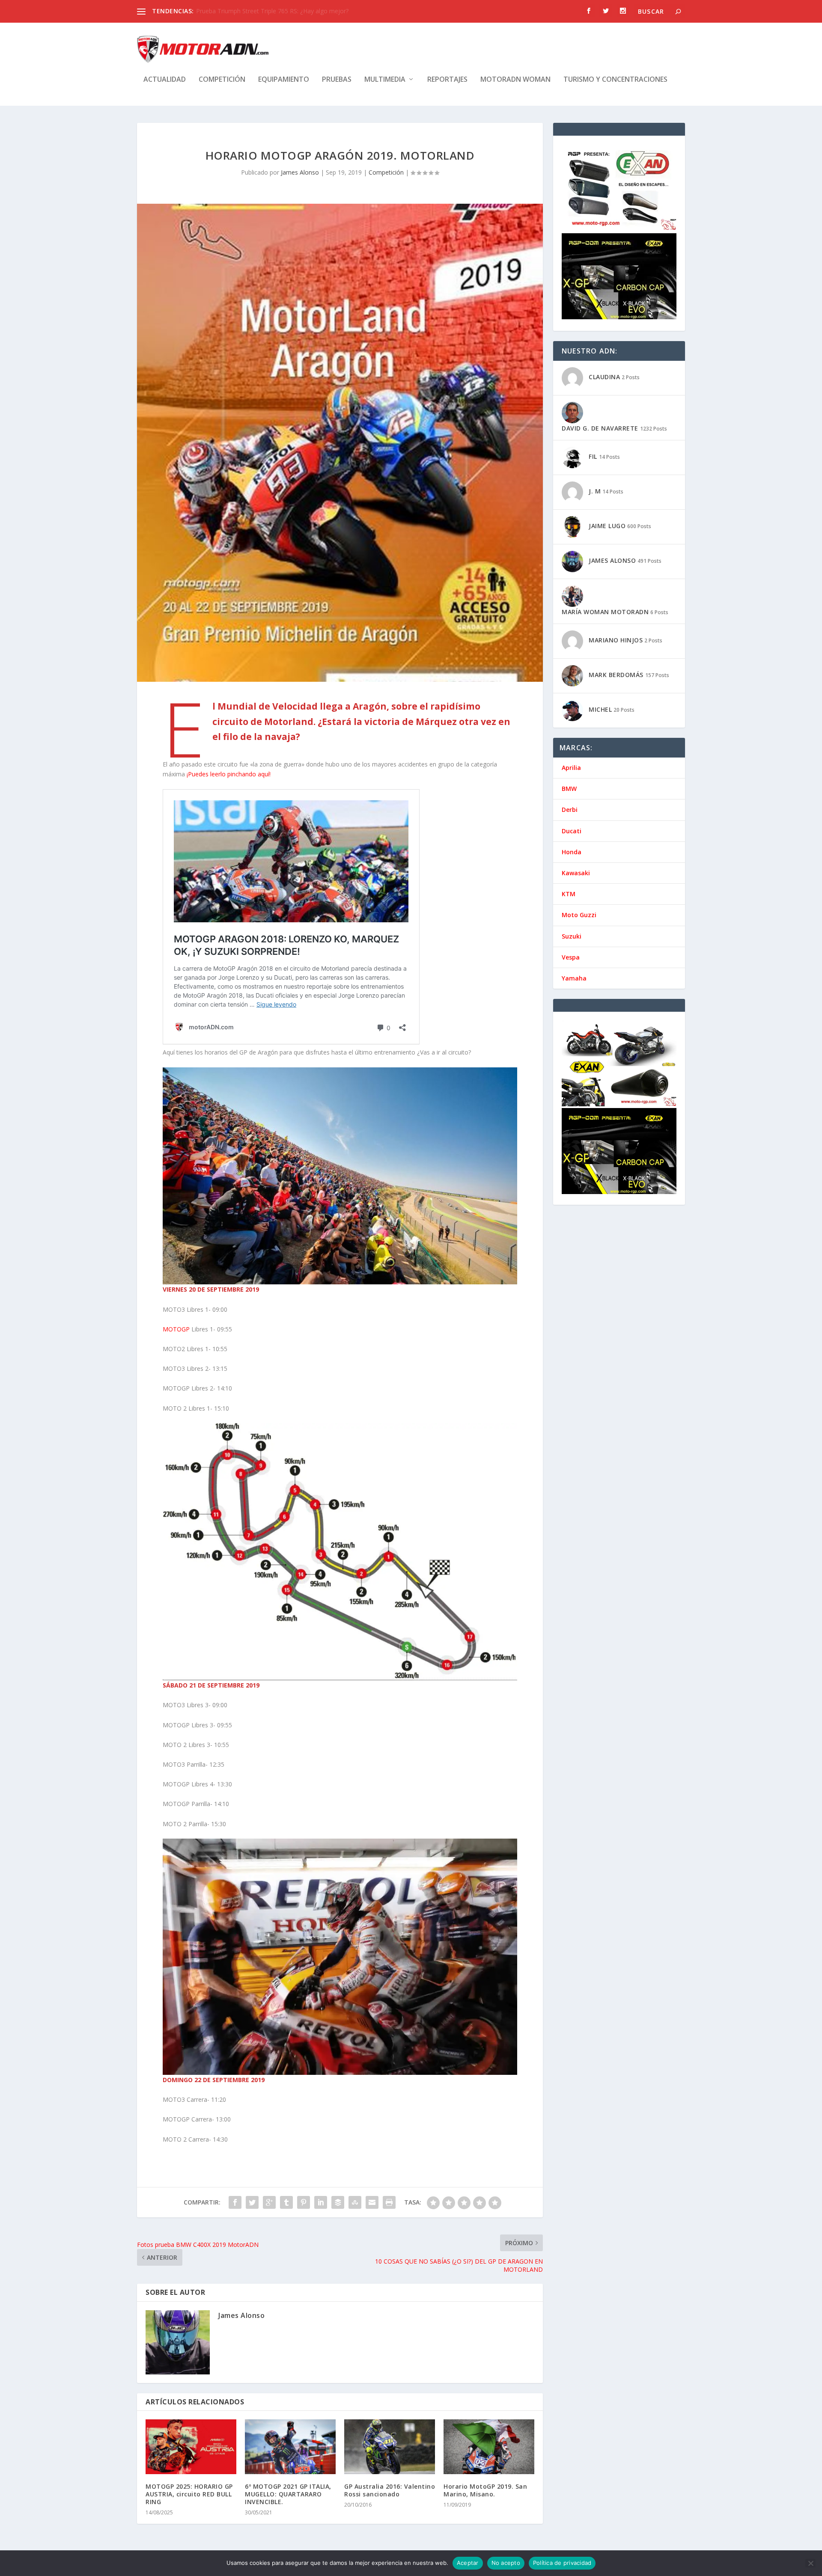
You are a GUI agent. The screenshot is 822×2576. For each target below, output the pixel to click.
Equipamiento (284, 80)
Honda (572, 852)
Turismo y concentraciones (615, 80)
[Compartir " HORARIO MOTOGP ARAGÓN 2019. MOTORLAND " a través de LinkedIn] (321, 2202)
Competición (222, 80)
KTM (569, 894)
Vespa (571, 957)
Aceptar (468, 2563)
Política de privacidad (562, 2563)
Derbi (570, 810)
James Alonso (300, 172)
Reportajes (447, 80)
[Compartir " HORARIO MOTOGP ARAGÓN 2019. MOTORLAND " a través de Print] (389, 2202)
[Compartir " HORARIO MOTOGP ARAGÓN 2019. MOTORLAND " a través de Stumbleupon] (355, 2202)
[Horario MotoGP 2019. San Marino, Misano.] (489, 2447)
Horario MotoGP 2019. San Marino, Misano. (485, 2490)
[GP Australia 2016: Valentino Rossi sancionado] (390, 2447)
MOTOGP (176, 1329)
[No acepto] (810, 2563)
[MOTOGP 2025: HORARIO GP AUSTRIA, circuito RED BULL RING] (191, 2447)
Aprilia (571, 768)
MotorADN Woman (515, 80)
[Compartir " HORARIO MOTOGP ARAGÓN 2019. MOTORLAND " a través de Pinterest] (304, 2202)
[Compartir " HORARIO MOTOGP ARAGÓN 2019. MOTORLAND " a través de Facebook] (235, 2202)
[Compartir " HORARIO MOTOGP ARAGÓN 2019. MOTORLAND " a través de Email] (372, 2202)
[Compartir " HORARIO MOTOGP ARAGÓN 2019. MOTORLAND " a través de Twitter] (252, 2202)
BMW (569, 789)
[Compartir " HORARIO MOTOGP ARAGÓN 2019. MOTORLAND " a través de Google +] (269, 2202)
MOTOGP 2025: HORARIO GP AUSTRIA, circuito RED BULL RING (189, 2494)
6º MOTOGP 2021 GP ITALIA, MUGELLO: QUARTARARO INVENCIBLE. (288, 2494)
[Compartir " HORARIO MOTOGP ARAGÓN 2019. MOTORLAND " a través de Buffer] (338, 2202)
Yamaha (574, 978)
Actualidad (165, 80)
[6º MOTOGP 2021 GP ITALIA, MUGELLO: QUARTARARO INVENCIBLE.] (290, 2447)
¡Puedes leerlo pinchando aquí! (229, 774)
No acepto (506, 2563)
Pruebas (337, 80)
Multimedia (385, 80)
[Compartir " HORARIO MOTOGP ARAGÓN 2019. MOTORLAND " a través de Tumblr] (286, 2202)
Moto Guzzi (579, 915)
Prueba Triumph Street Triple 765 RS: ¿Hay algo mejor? (272, 11)
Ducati (572, 831)
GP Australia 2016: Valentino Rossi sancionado (390, 2490)
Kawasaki (576, 873)
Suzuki (572, 936)
